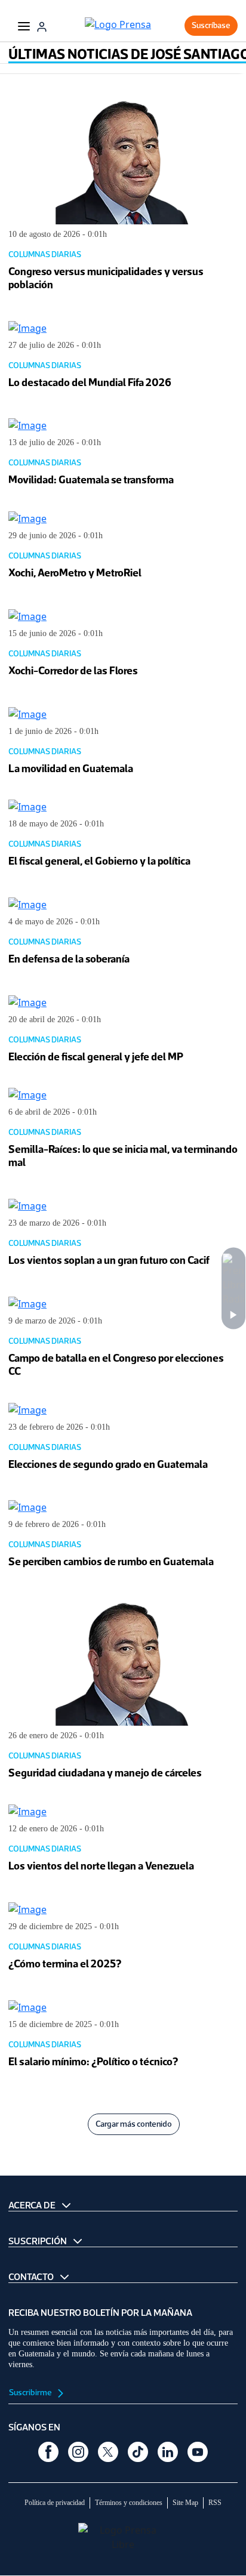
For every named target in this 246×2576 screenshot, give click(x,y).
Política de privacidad (55, 2503)
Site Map (185, 2503)
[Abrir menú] (24, 26)
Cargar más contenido (134, 2124)
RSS (215, 2503)
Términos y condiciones (129, 2503)
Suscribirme (31, 2393)
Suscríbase (211, 25)
